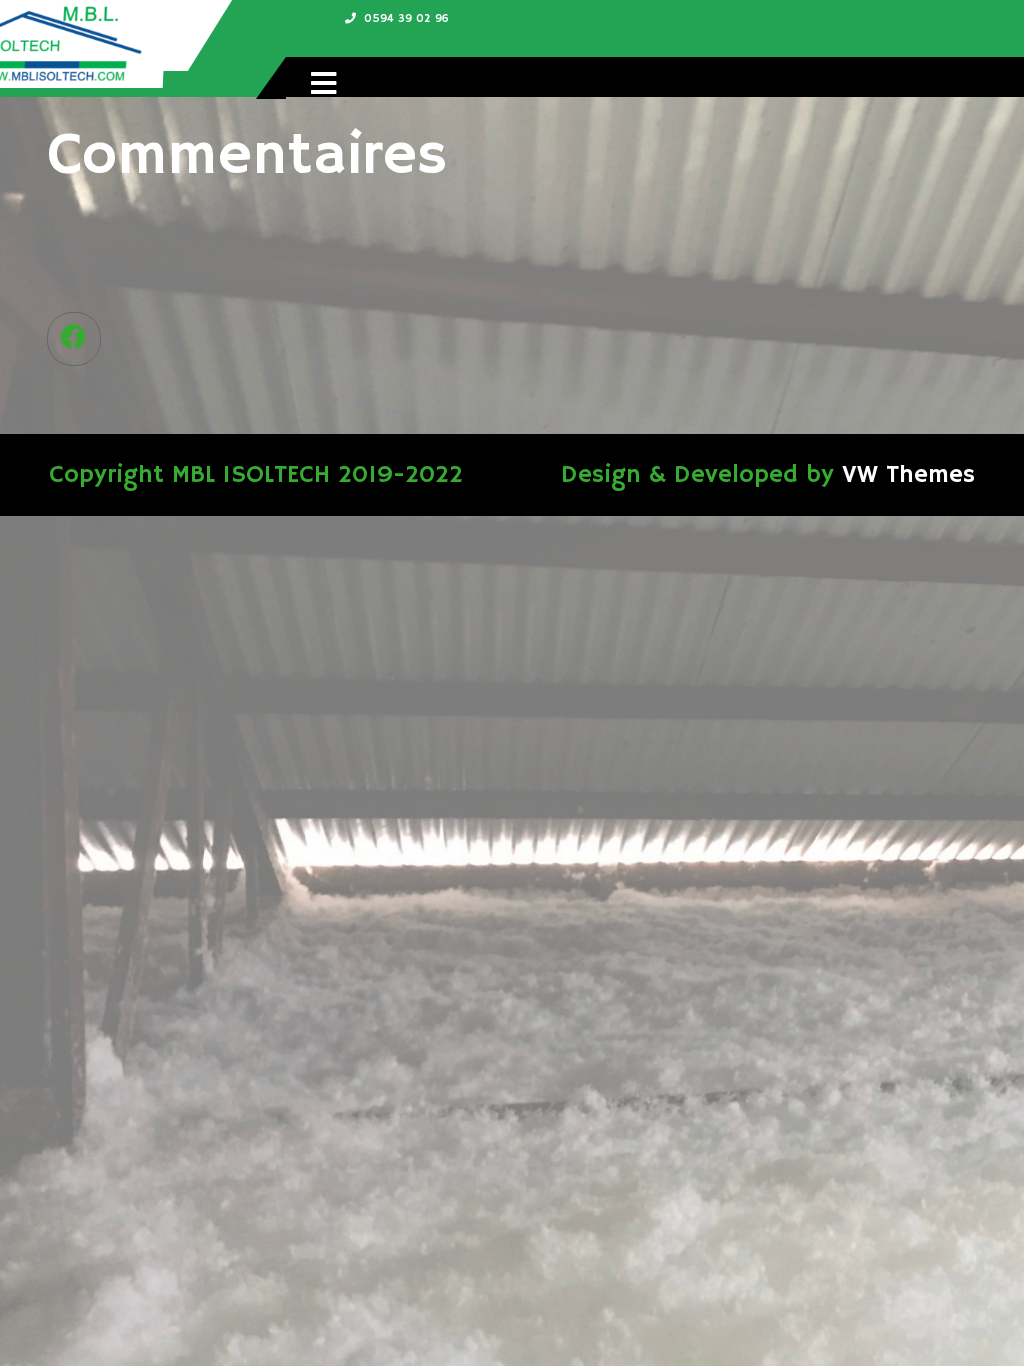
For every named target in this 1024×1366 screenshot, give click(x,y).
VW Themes (904, 475)
